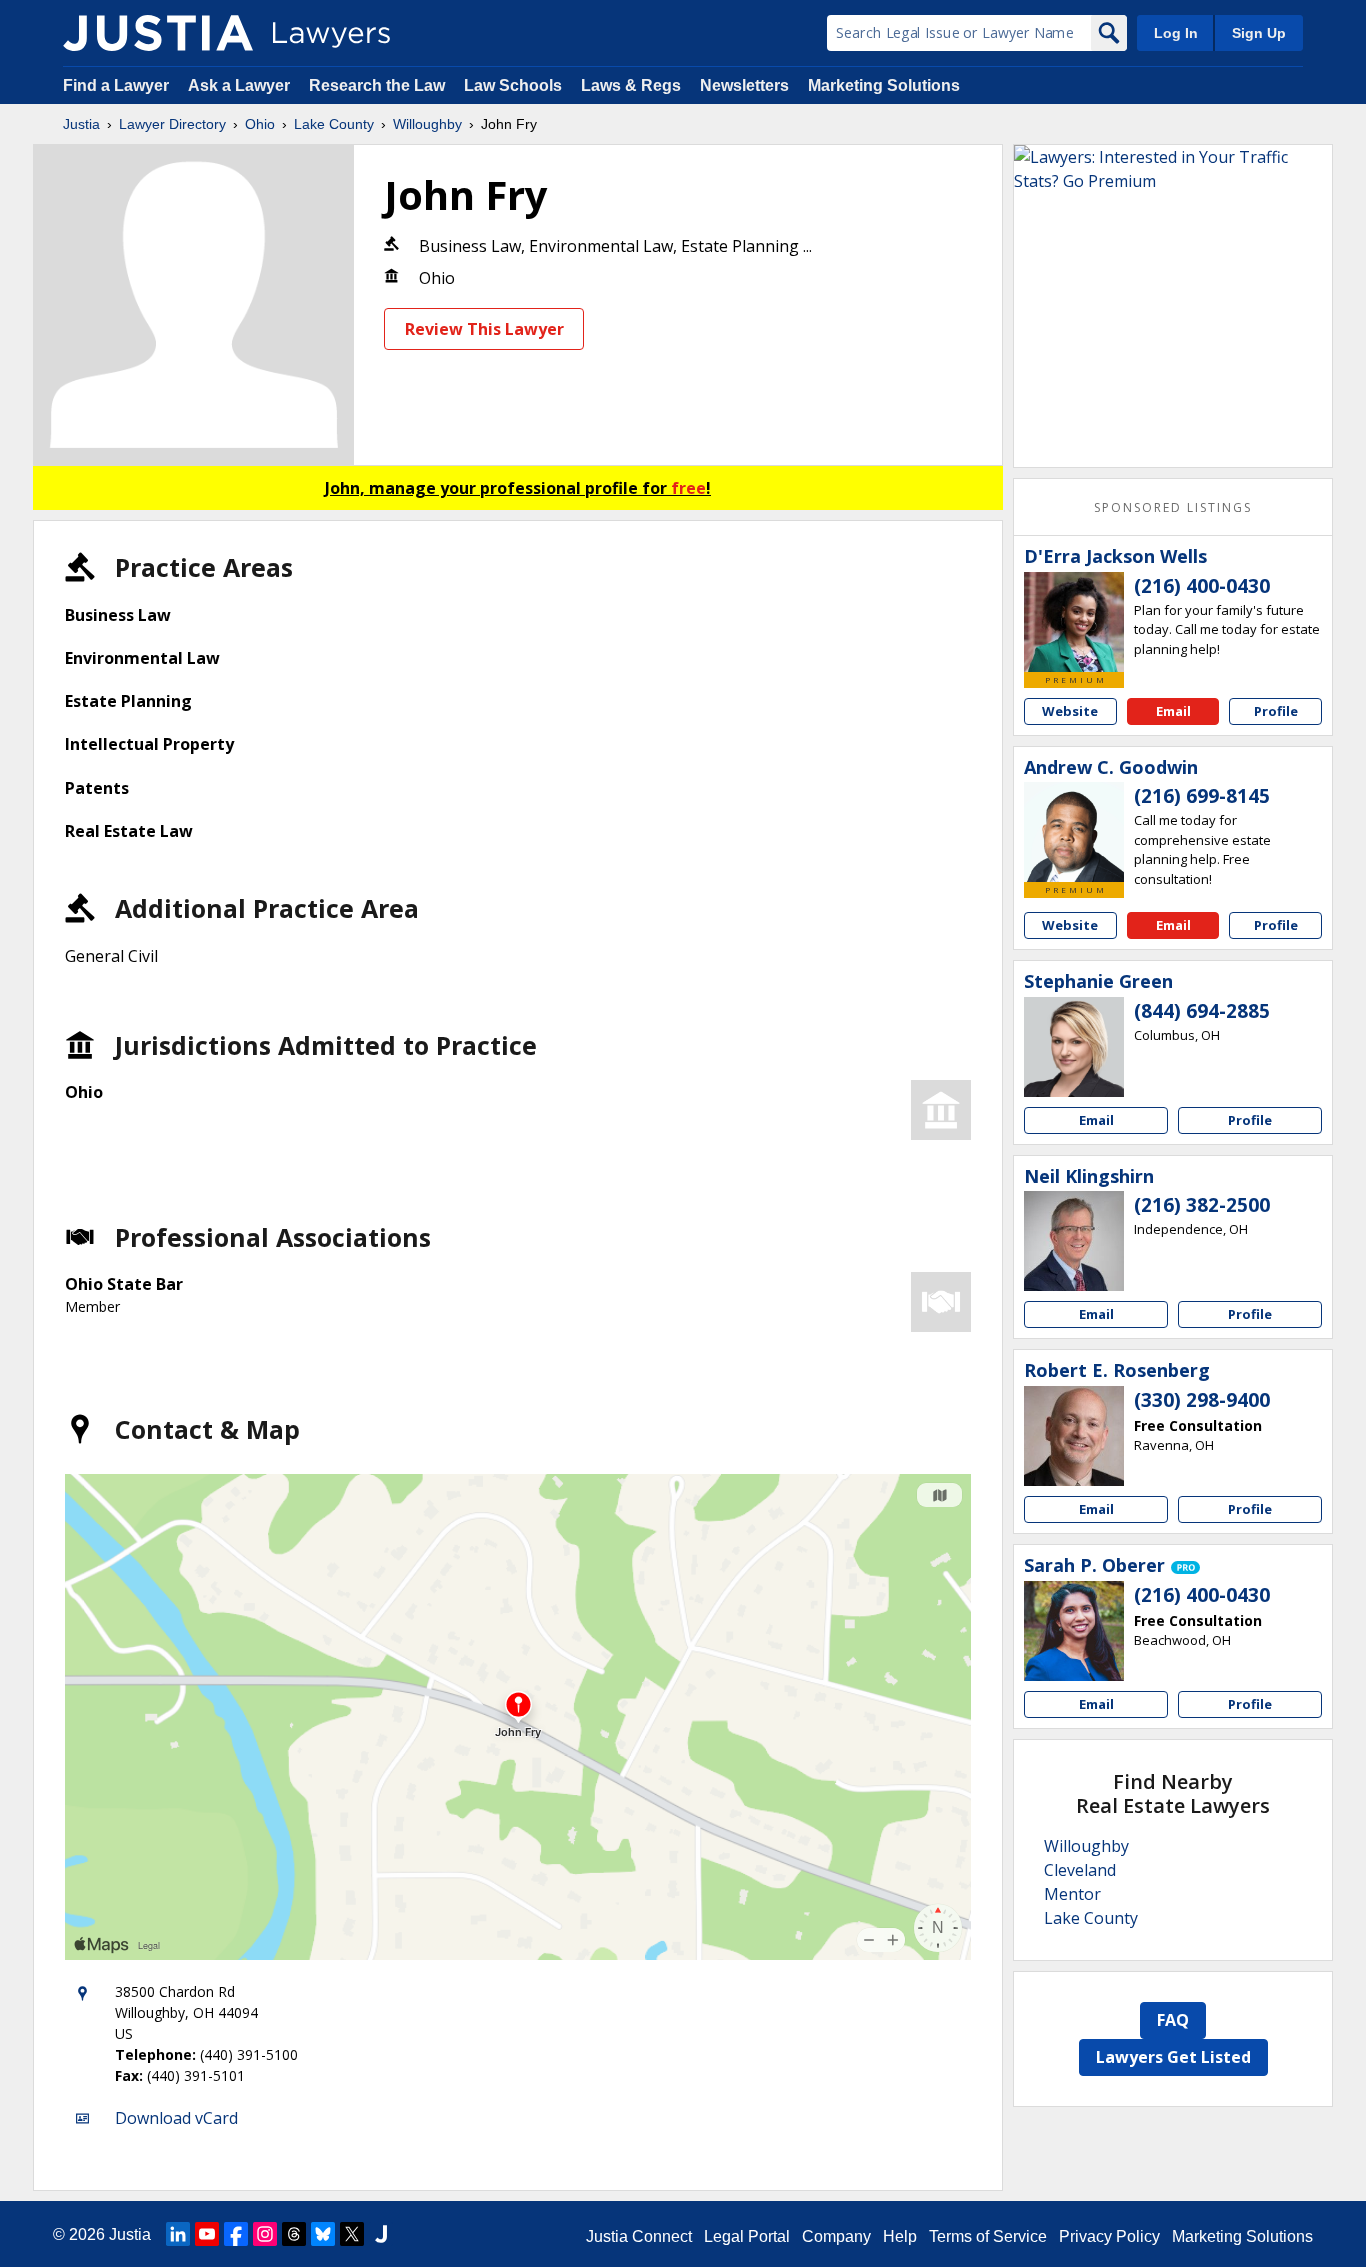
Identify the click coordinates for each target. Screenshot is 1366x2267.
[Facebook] (236, 2234)
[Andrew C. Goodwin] (1074, 832)
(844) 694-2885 (1202, 1011)
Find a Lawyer (116, 85)
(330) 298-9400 (1202, 1400)
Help (900, 2236)
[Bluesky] (323, 2234)
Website (1070, 711)
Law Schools (513, 85)
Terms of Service (988, 2236)
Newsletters (744, 85)
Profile (1276, 711)
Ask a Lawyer (241, 85)
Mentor (1072, 1894)
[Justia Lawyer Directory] (158, 33)
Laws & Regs (631, 85)
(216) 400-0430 (1202, 586)
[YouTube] (207, 2234)
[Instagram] (265, 2234)
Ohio (260, 124)
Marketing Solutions (884, 85)
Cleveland (1080, 1870)
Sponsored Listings (1173, 507)
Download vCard (176, 2118)
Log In (1176, 33)
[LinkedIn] (178, 2234)
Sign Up (1259, 33)
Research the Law (377, 85)
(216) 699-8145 (1202, 796)
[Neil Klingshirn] (1074, 1241)
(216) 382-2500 (1202, 1205)
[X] (352, 2234)
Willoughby (427, 124)
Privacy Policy (1109, 2236)
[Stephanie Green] (1074, 1047)
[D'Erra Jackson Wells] (1074, 622)
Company (836, 2236)
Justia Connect (639, 2236)
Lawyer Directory (172, 124)
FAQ (1173, 2020)
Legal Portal (747, 2236)
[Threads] (294, 2234)
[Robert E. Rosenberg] (1074, 1436)
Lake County (334, 124)
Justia (81, 124)
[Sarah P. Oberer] (1074, 1631)
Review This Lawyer (484, 329)
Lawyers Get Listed (1173, 2057)
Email (1173, 711)
